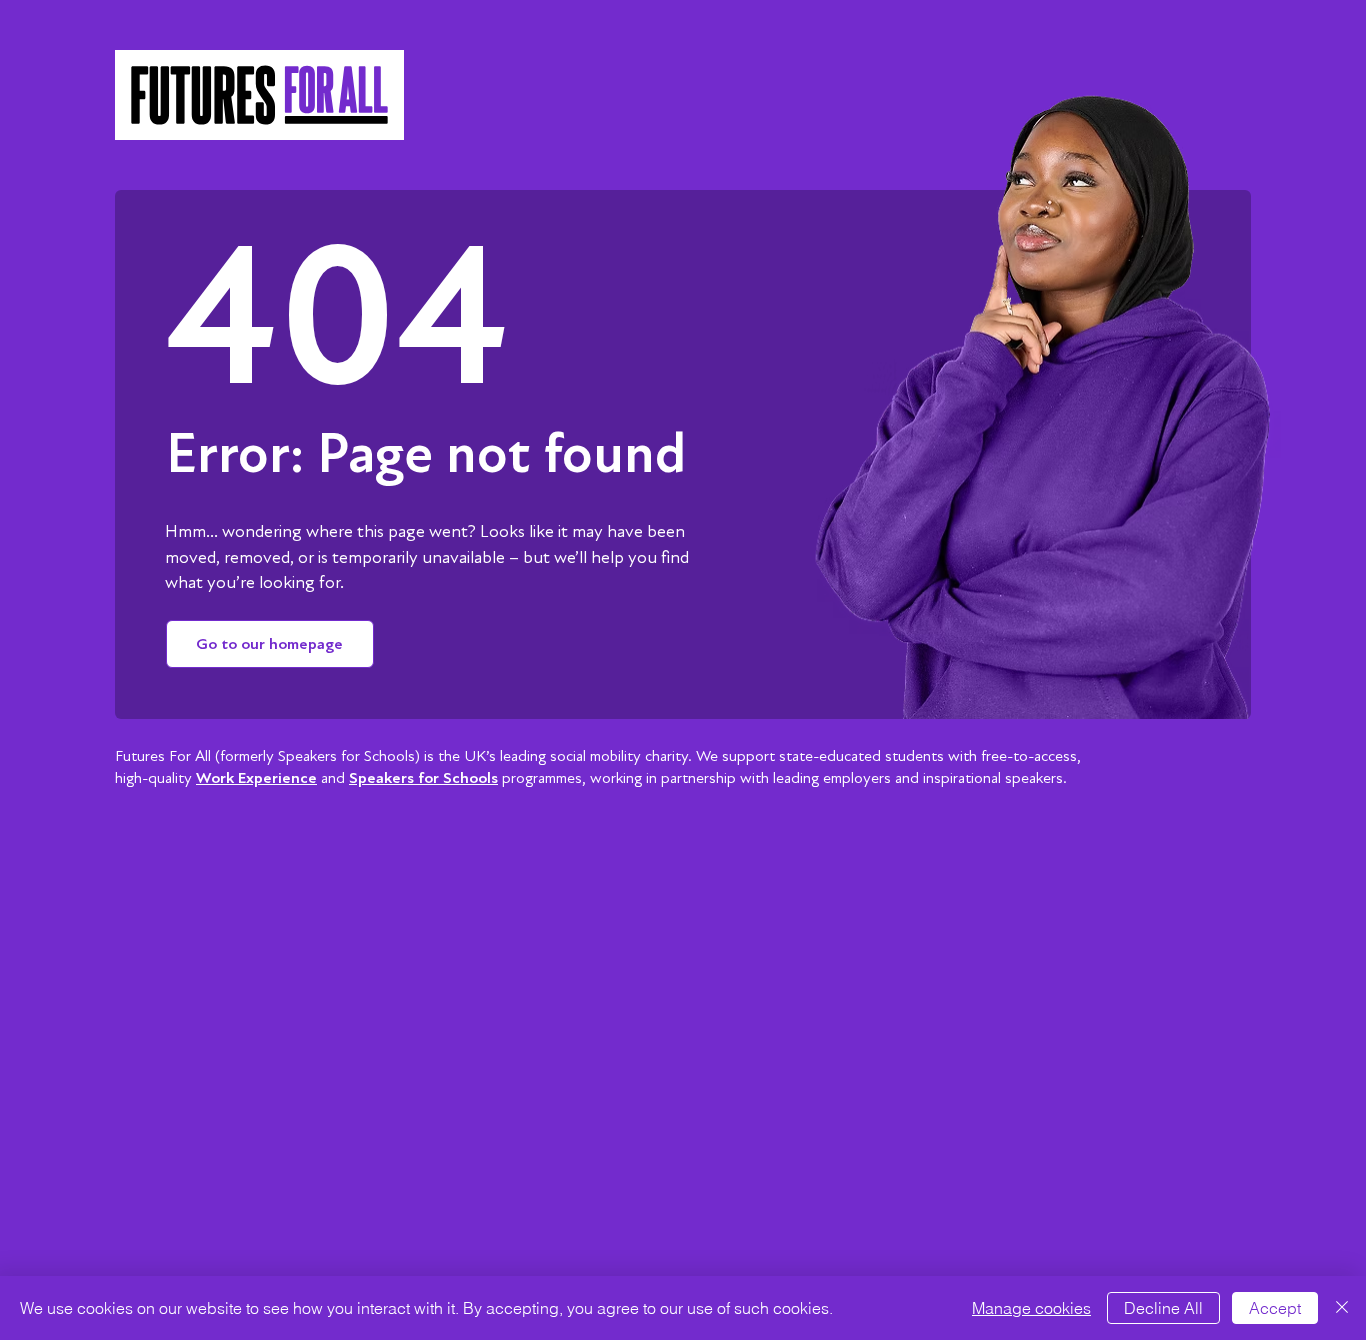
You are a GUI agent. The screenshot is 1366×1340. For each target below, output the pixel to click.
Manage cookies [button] (1031, 1308)
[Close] (1342, 1308)
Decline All (1163, 1308)
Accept (1275, 1308)
